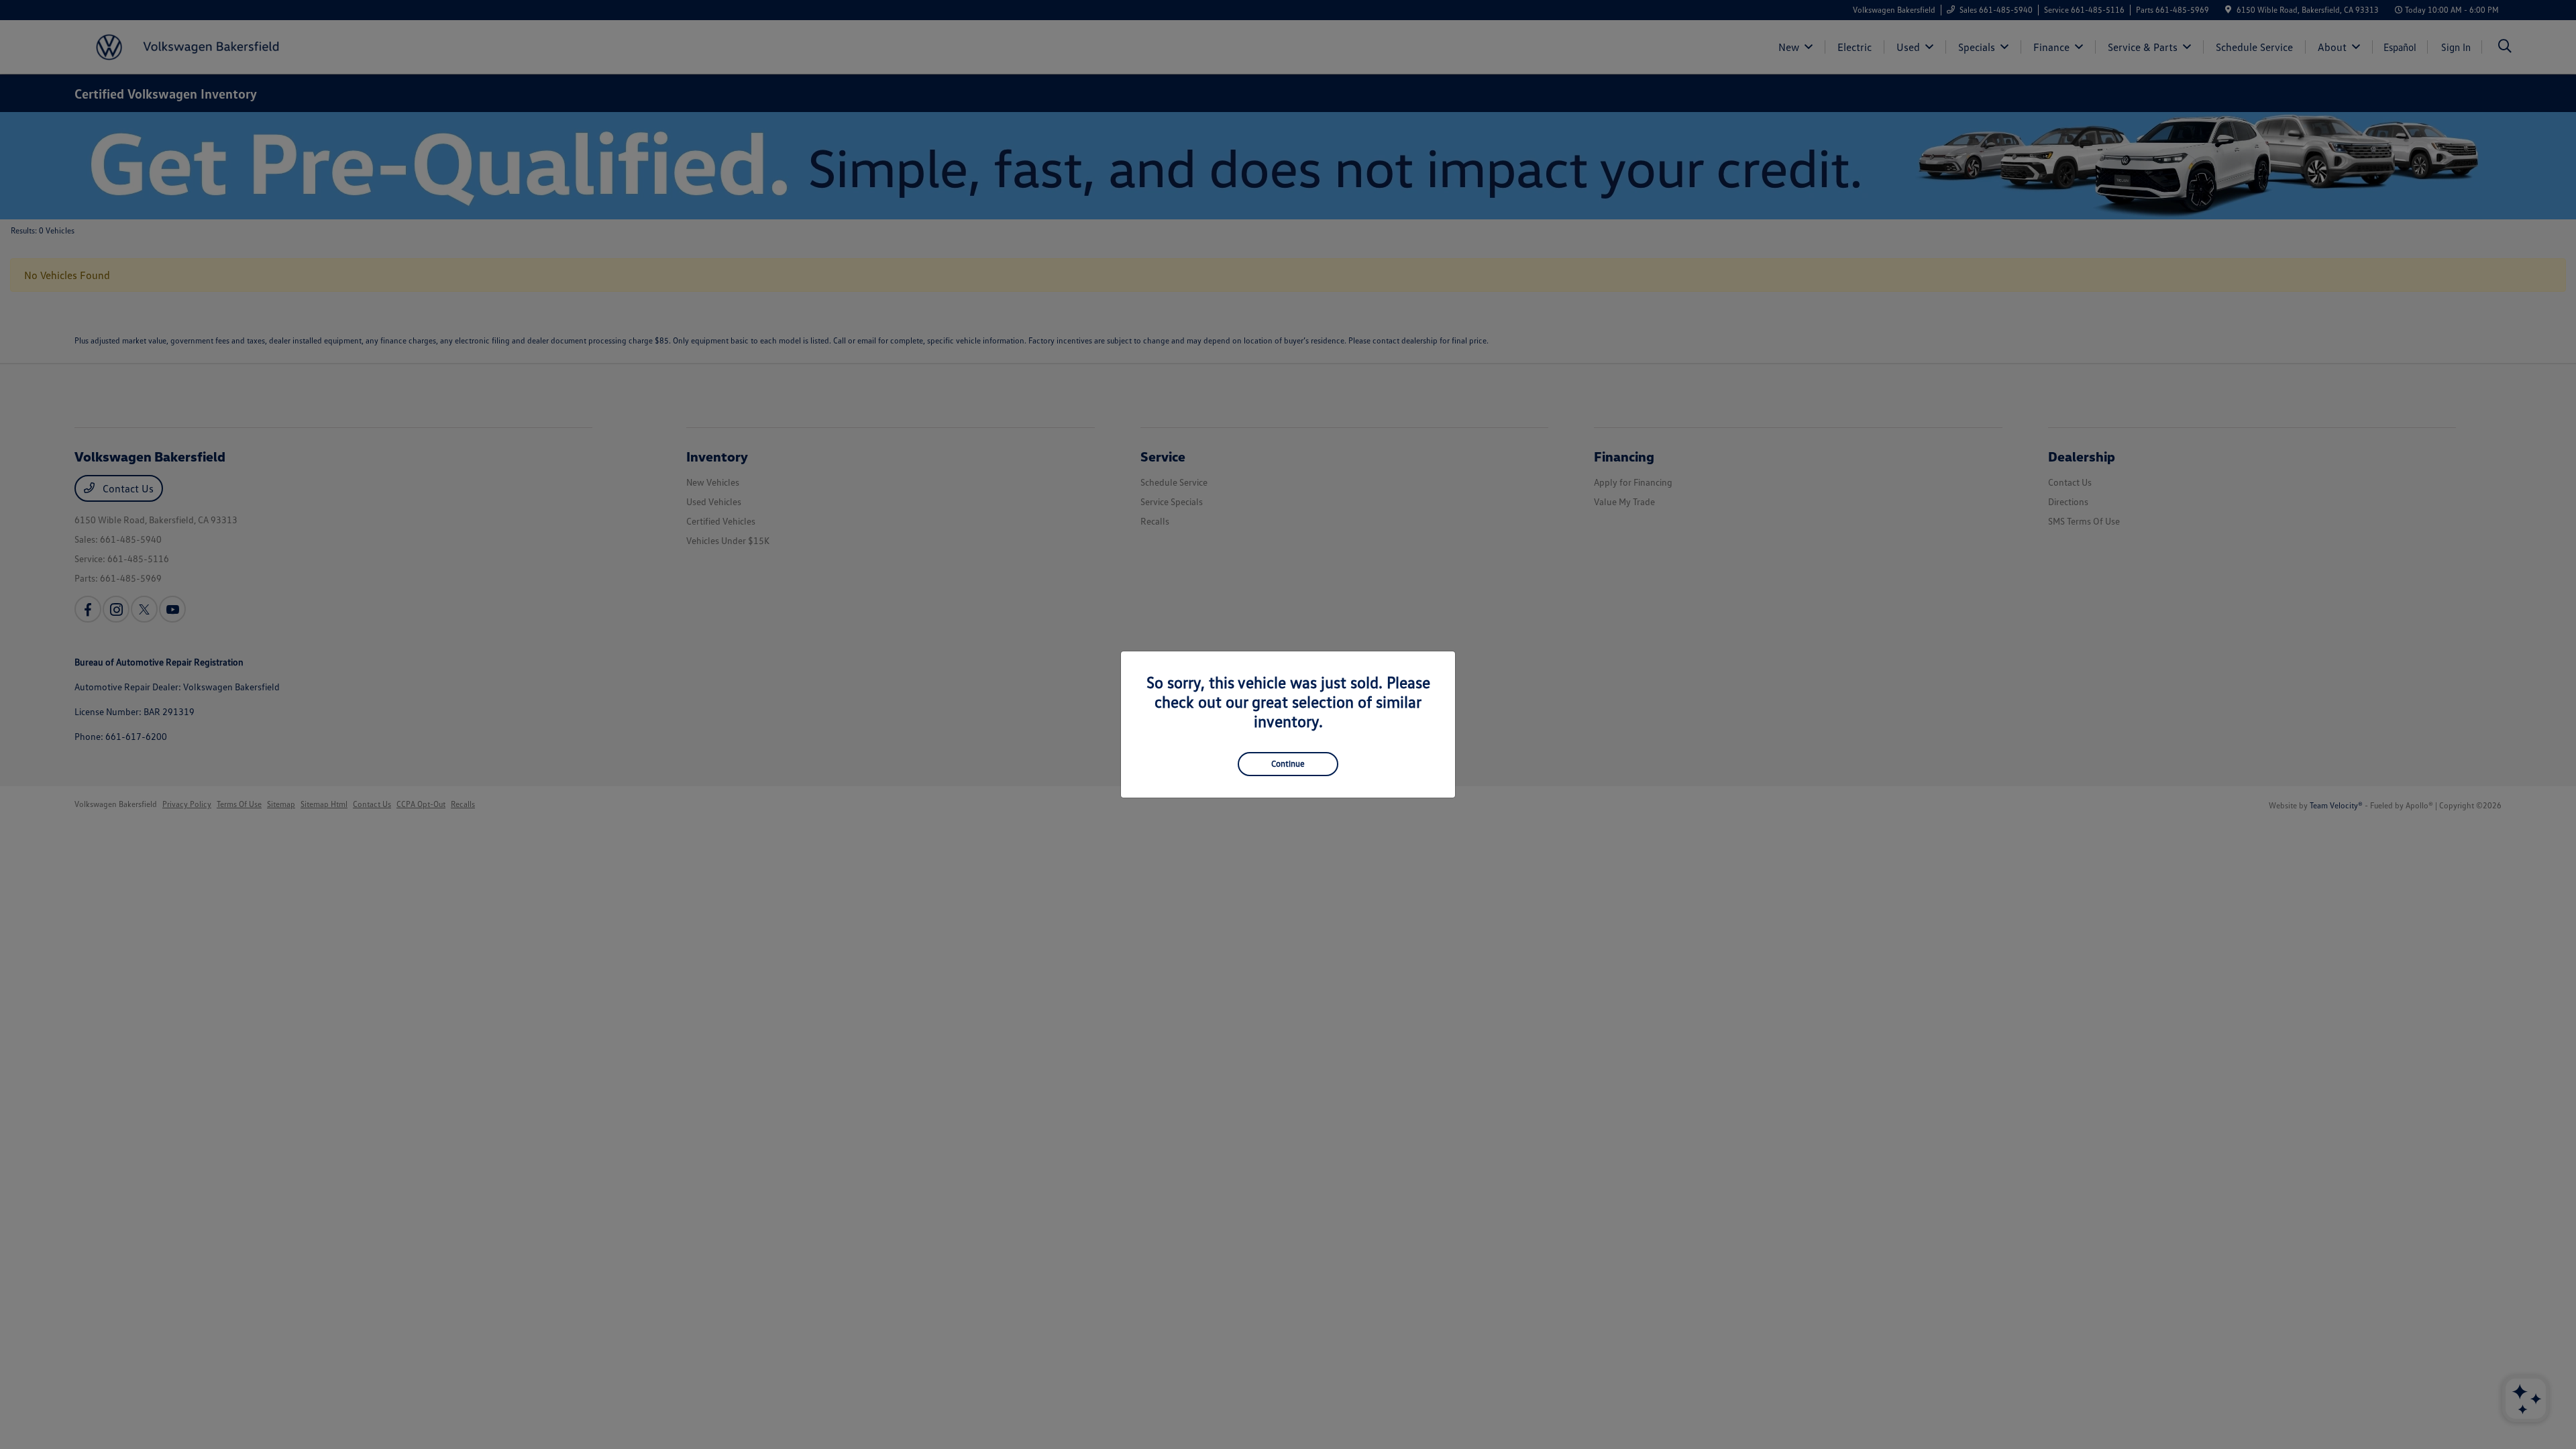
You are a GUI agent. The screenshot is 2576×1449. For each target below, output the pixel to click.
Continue (1288, 763)
